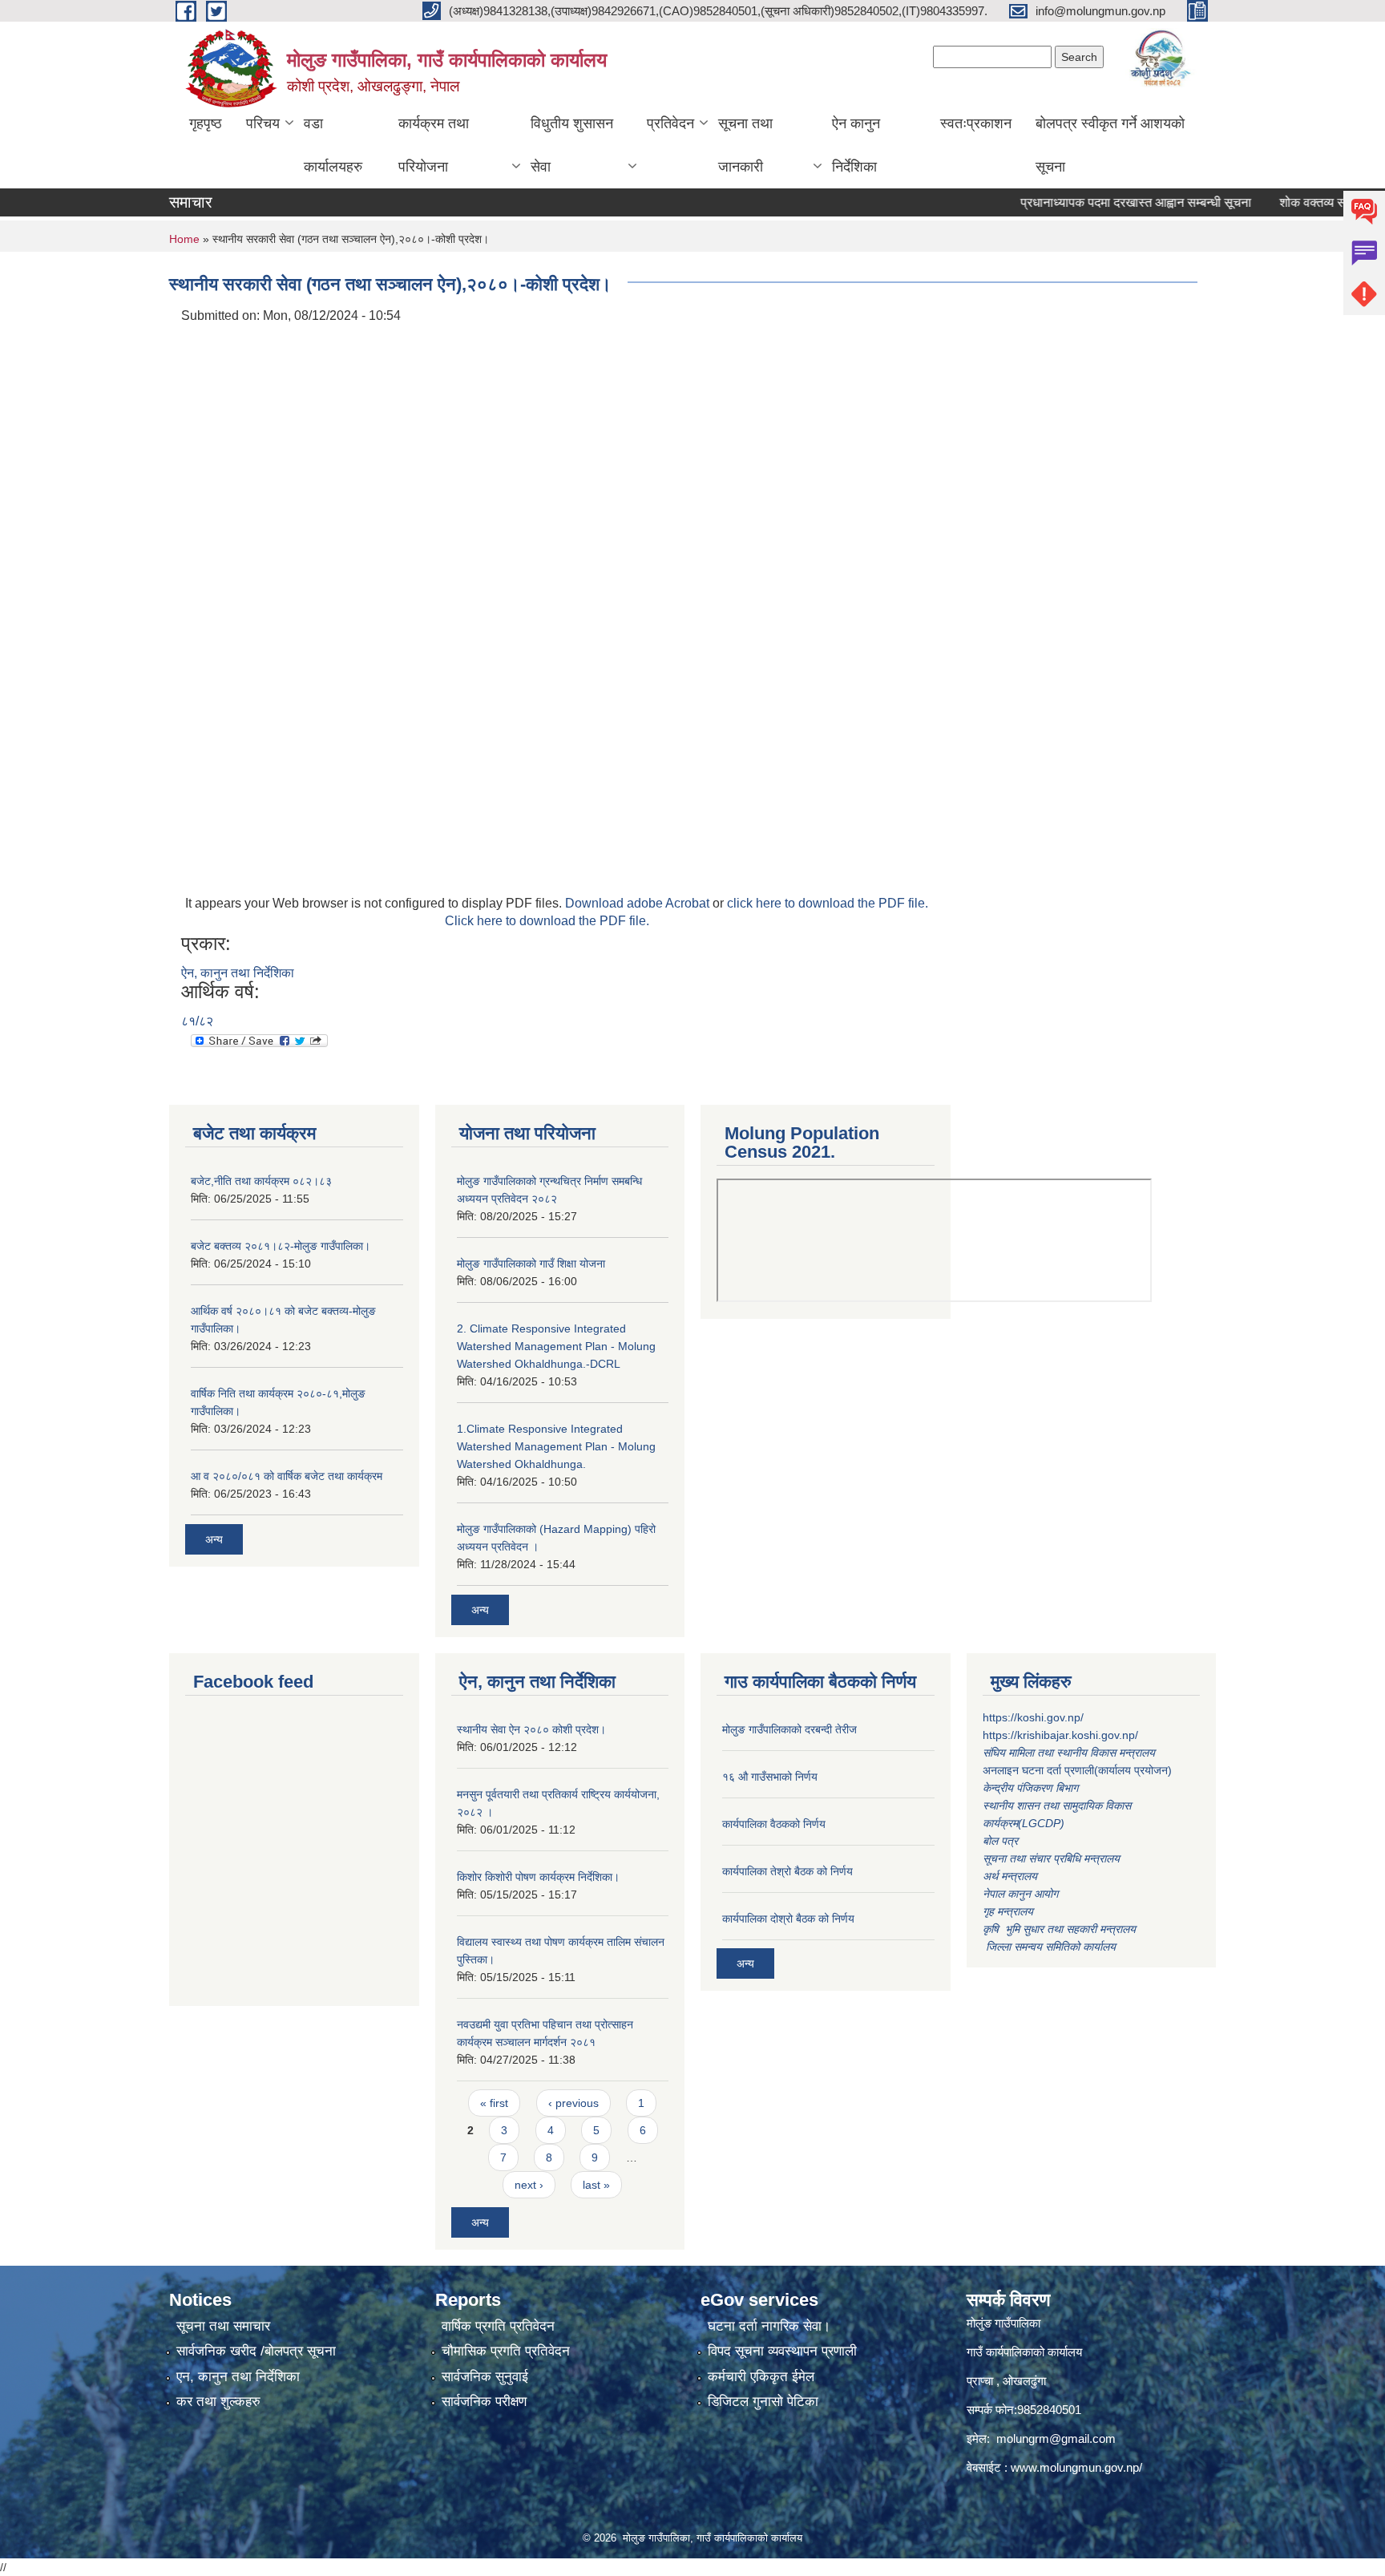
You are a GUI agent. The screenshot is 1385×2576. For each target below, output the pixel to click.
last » (596, 2185)
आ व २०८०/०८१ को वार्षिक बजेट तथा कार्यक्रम (287, 1476)
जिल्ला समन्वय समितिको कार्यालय (1049, 1947)
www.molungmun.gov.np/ (1076, 2467)
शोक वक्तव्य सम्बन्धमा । (1294, 202)
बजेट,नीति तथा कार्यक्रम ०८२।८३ (261, 1181)
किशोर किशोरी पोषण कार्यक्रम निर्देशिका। (538, 1877)
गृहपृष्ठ (206, 123)
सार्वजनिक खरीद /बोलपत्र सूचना (256, 2351)
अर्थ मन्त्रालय (1010, 1876)
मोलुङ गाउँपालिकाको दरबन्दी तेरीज (789, 1729)
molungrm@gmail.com (1056, 2439)
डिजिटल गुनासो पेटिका (763, 2402)
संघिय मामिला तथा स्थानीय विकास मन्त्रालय (1070, 1753)
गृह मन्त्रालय (1008, 1911)
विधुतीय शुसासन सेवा (572, 145)
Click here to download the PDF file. (547, 921)
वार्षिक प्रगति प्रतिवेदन (498, 2326)
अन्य (214, 1539)
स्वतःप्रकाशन (976, 123)
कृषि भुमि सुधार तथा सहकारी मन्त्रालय (1061, 1929)
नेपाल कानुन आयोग (1020, 1894)
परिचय (263, 123)
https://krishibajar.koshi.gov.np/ (1060, 1735)
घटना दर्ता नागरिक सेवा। (769, 2326)
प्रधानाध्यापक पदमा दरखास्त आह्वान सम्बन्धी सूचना (1096, 202)
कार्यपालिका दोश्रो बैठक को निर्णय (788, 1919)
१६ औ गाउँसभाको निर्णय (770, 1777)
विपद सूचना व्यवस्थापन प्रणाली (782, 2351)
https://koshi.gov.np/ (1033, 1717)
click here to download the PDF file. (828, 903)
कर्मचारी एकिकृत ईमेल (761, 2377)
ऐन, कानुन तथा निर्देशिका (238, 973)
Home (184, 239)
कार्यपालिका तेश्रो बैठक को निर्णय (787, 1871)
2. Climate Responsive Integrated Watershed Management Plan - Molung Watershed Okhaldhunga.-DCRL (556, 1346)
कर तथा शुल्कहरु (218, 2402)
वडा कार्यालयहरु (333, 145)
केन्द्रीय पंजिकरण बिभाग (1032, 1788)
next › (529, 2185)
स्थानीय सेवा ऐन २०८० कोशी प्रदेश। (531, 1729)
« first (494, 2103)
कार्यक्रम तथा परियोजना (434, 145)
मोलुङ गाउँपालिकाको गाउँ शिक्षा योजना (531, 1264)
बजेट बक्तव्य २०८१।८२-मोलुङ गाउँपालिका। (281, 1246)
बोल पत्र (1002, 1841)
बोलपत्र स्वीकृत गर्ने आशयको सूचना (1110, 145)
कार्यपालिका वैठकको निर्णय (774, 1824)
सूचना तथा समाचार (223, 2326)
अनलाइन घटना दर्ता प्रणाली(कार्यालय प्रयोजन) (1077, 1770)
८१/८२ (197, 1021)
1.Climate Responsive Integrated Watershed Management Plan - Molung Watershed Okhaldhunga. (556, 1446)
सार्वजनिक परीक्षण (484, 2402)
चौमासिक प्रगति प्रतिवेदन (506, 2351)
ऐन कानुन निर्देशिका (856, 145)
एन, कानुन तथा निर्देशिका (238, 2377)
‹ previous (573, 2103)
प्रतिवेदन (670, 123)
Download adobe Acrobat (639, 903)
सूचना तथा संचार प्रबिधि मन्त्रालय (1051, 1858)
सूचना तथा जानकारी (745, 145)
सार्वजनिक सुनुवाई (485, 2377)
